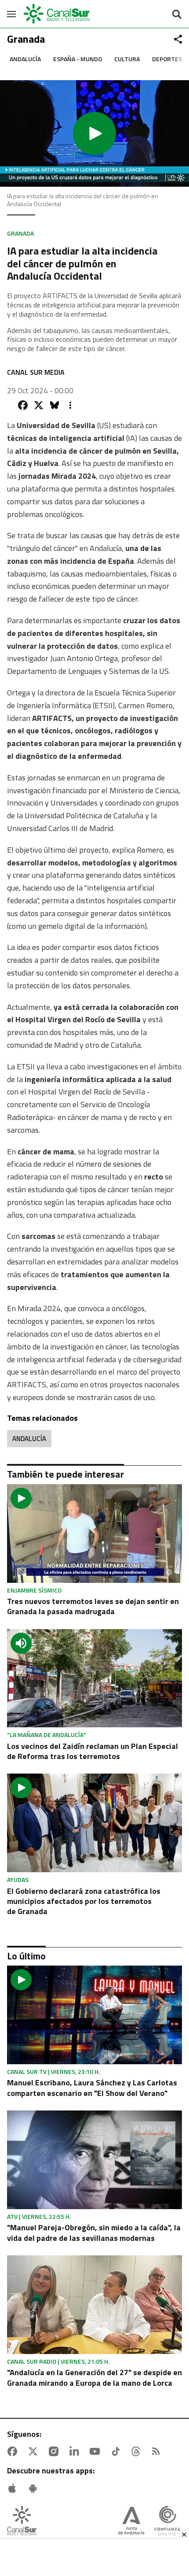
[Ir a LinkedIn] (76, 2451)
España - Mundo (78, 59)
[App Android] (35, 2488)
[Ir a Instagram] (55, 2451)
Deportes (167, 59)
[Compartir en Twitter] (39, 405)
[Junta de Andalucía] (131, 2522)
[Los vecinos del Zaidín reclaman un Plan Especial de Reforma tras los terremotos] (94, 1678)
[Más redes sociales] (178, 39)
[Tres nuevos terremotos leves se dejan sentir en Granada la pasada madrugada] (94, 1534)
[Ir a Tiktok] (117, 2451)
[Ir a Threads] (138, 2451)
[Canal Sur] (57, 14)
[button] (94, 133)
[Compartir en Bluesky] (55, 405)
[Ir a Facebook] (14, 2451)
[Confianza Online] (167, 2522)
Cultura (127, 59)
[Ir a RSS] (158, 2451)
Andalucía (25, 59)
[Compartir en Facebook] (23, 405)
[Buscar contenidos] (177, 15)
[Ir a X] (35, 2451)
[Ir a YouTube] (97, 2451)
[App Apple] (14, 2488)
